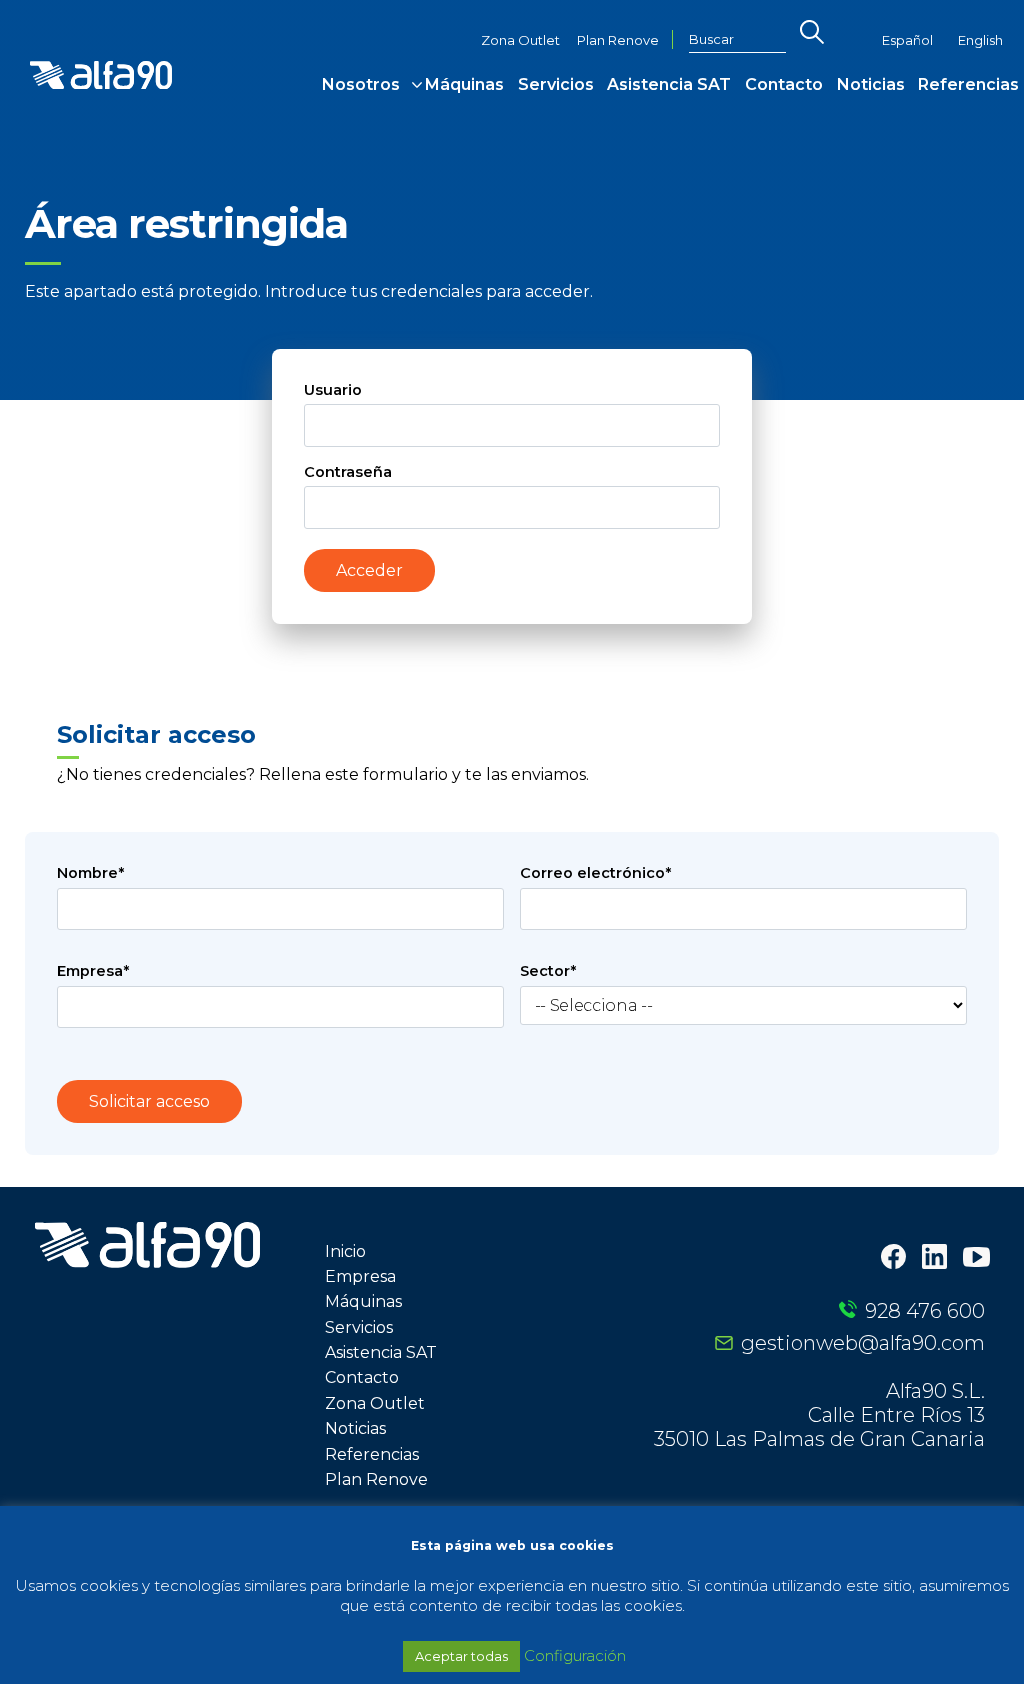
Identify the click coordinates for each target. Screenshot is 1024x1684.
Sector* (548, 971)
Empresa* (93, 971)
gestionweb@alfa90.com (863, 1343)
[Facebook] (893, 1258)
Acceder (369, 570)
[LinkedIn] (934, 1258)
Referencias (968, 84)
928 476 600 (925, 1311)
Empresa (360, 1276)
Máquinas (464, 84)
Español (907, 40)
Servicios (556, 84)
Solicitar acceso (149, 1101)
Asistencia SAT (669, 84)
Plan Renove (618, 40)
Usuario (333, 390)
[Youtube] (976, 1259)
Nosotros (361, 84)
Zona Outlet (520, 40)
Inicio (345, 1251)
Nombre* (90, 873)
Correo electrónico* (595, 873)
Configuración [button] (575, 1655)
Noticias (871, 84)
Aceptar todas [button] (461, 1656)
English (980, 40)
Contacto (784, 84)
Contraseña (348, 472)
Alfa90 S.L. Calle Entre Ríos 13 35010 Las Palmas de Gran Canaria (819, 1415)
